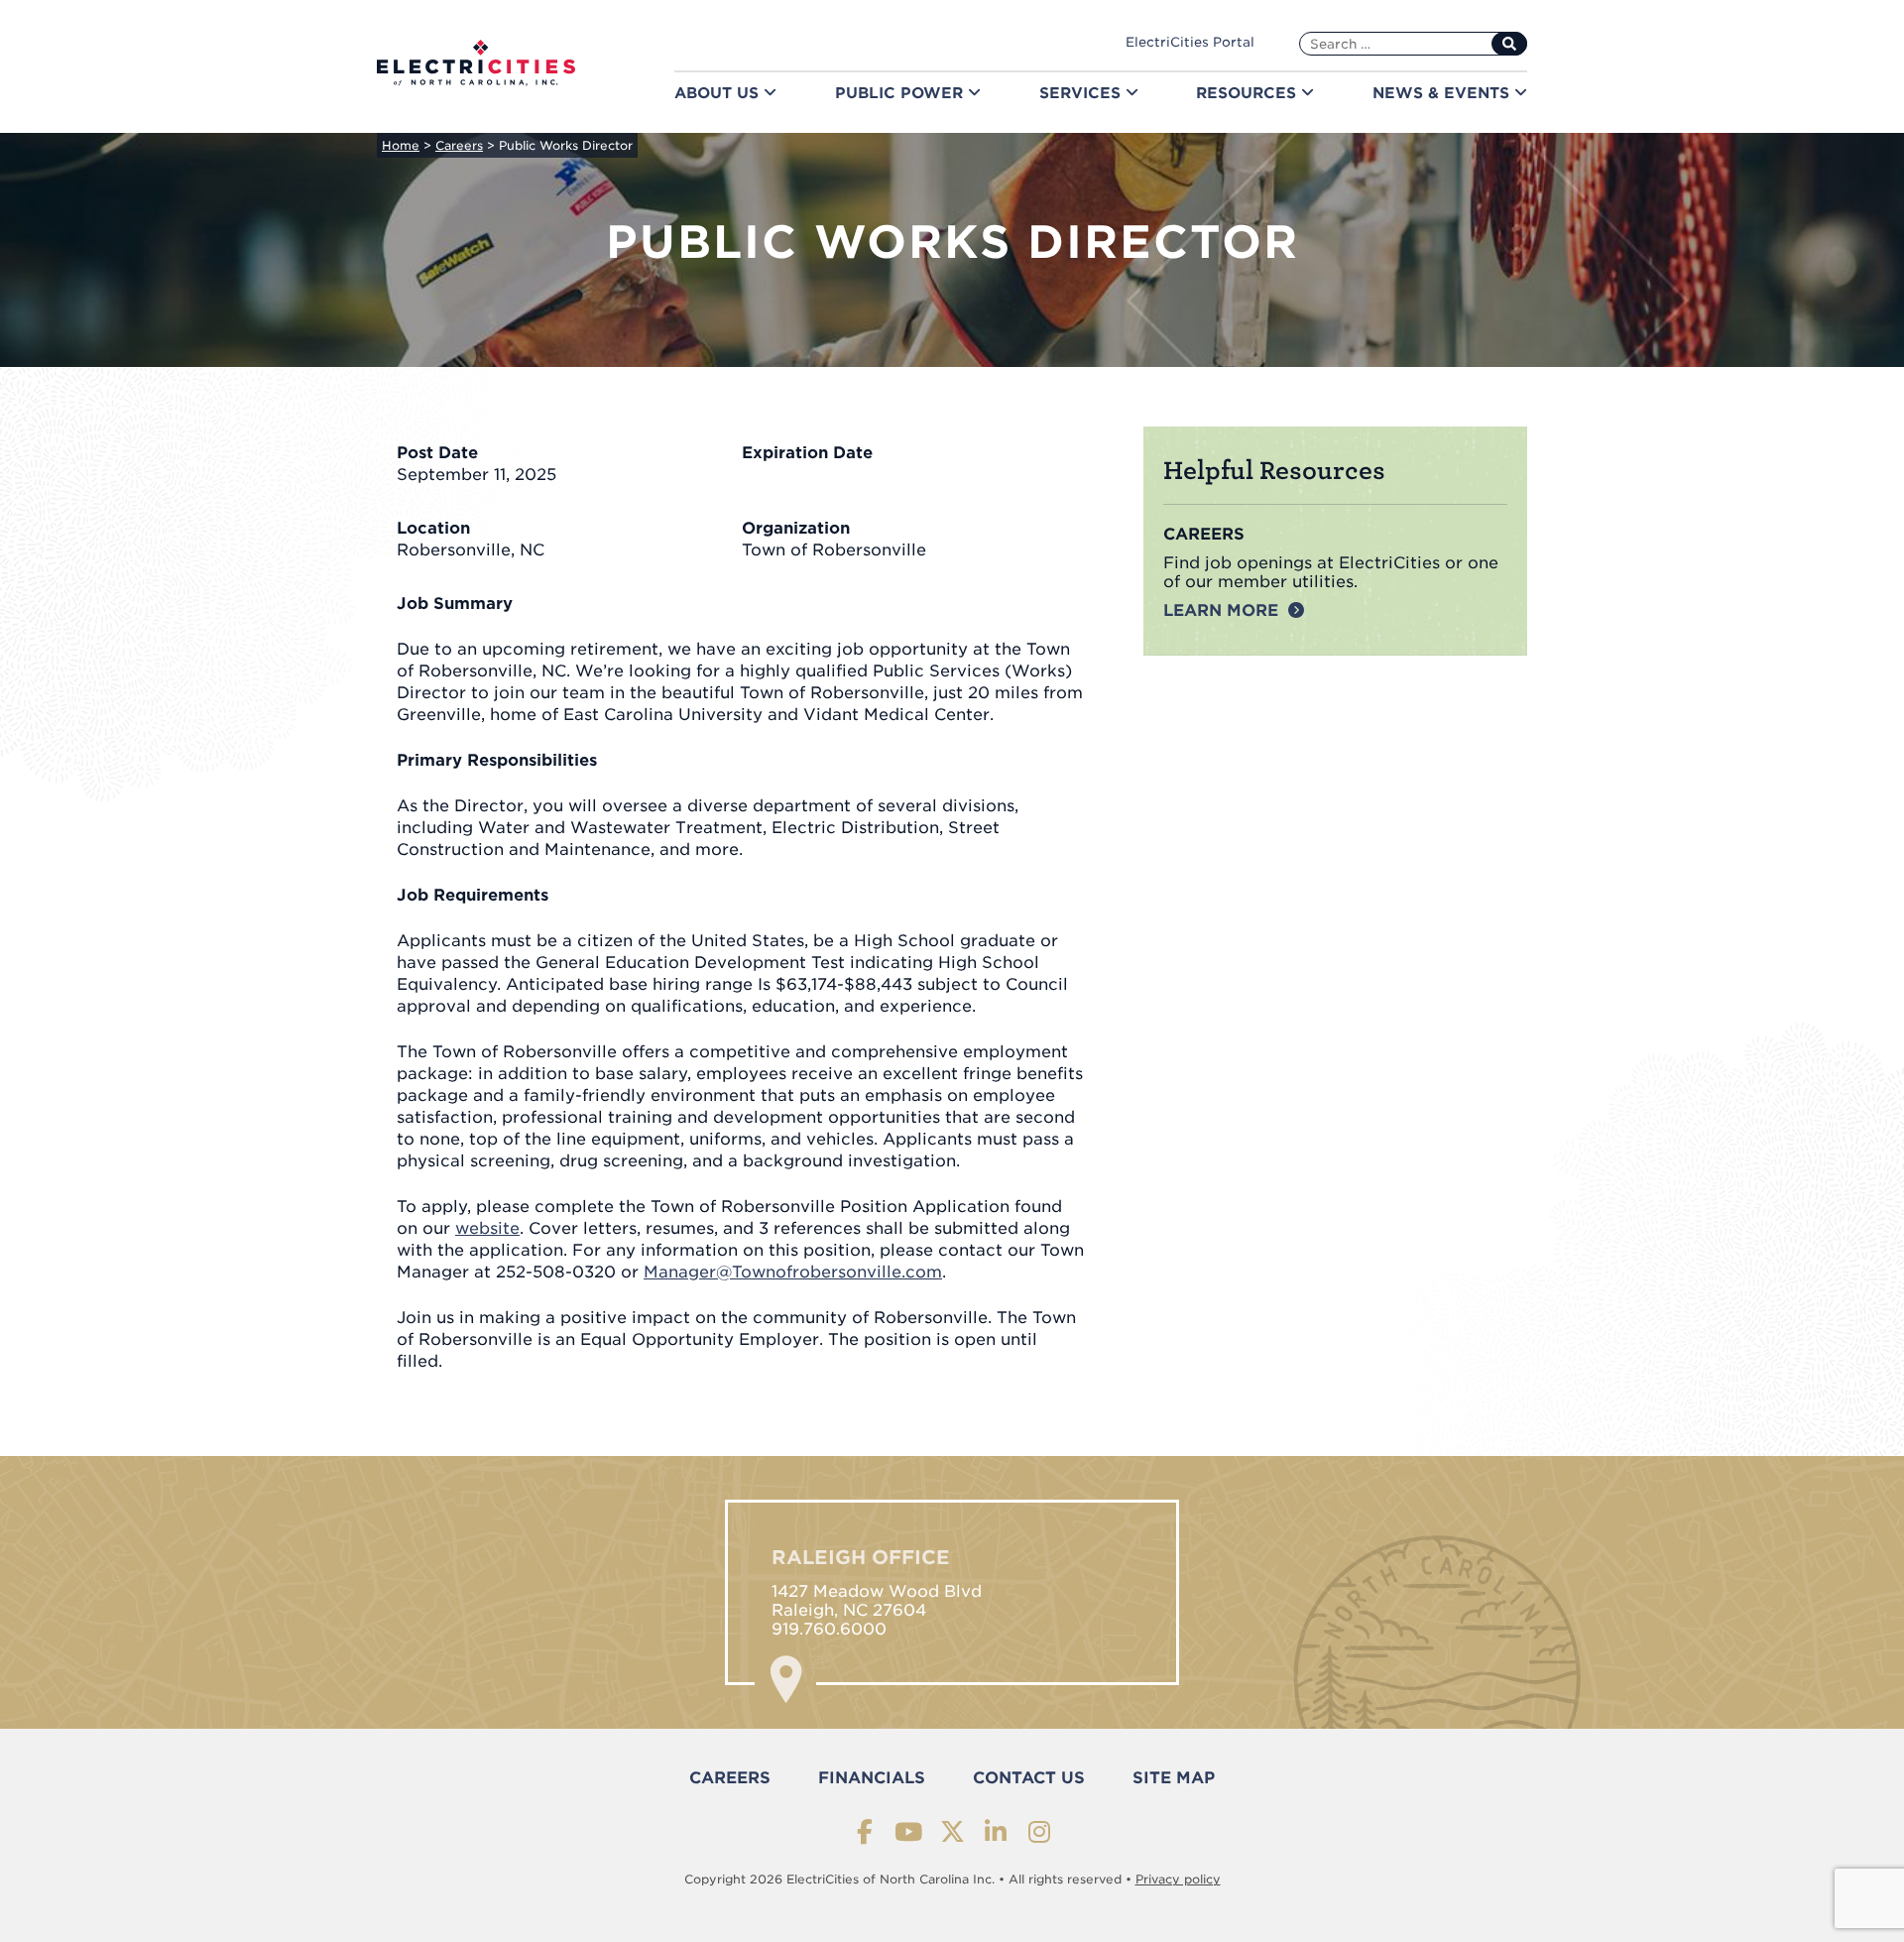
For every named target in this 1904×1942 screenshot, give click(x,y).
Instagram (1040, 1831)
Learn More (1221, 610)
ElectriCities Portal (1190, 42)
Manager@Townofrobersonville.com (793, 1272)
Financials (872, 1778)
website (487, 1228)
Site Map (1174, 1778)
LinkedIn (996, 1831)
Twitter (952, 1831)
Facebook (865, 1831)
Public (901, 93)
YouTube (909, 1831)
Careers (730, 1778)
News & (1443, 93)
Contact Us (1029, 1778)
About (719, 93)
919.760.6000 (829, 1629)
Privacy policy (1178, 1879)
